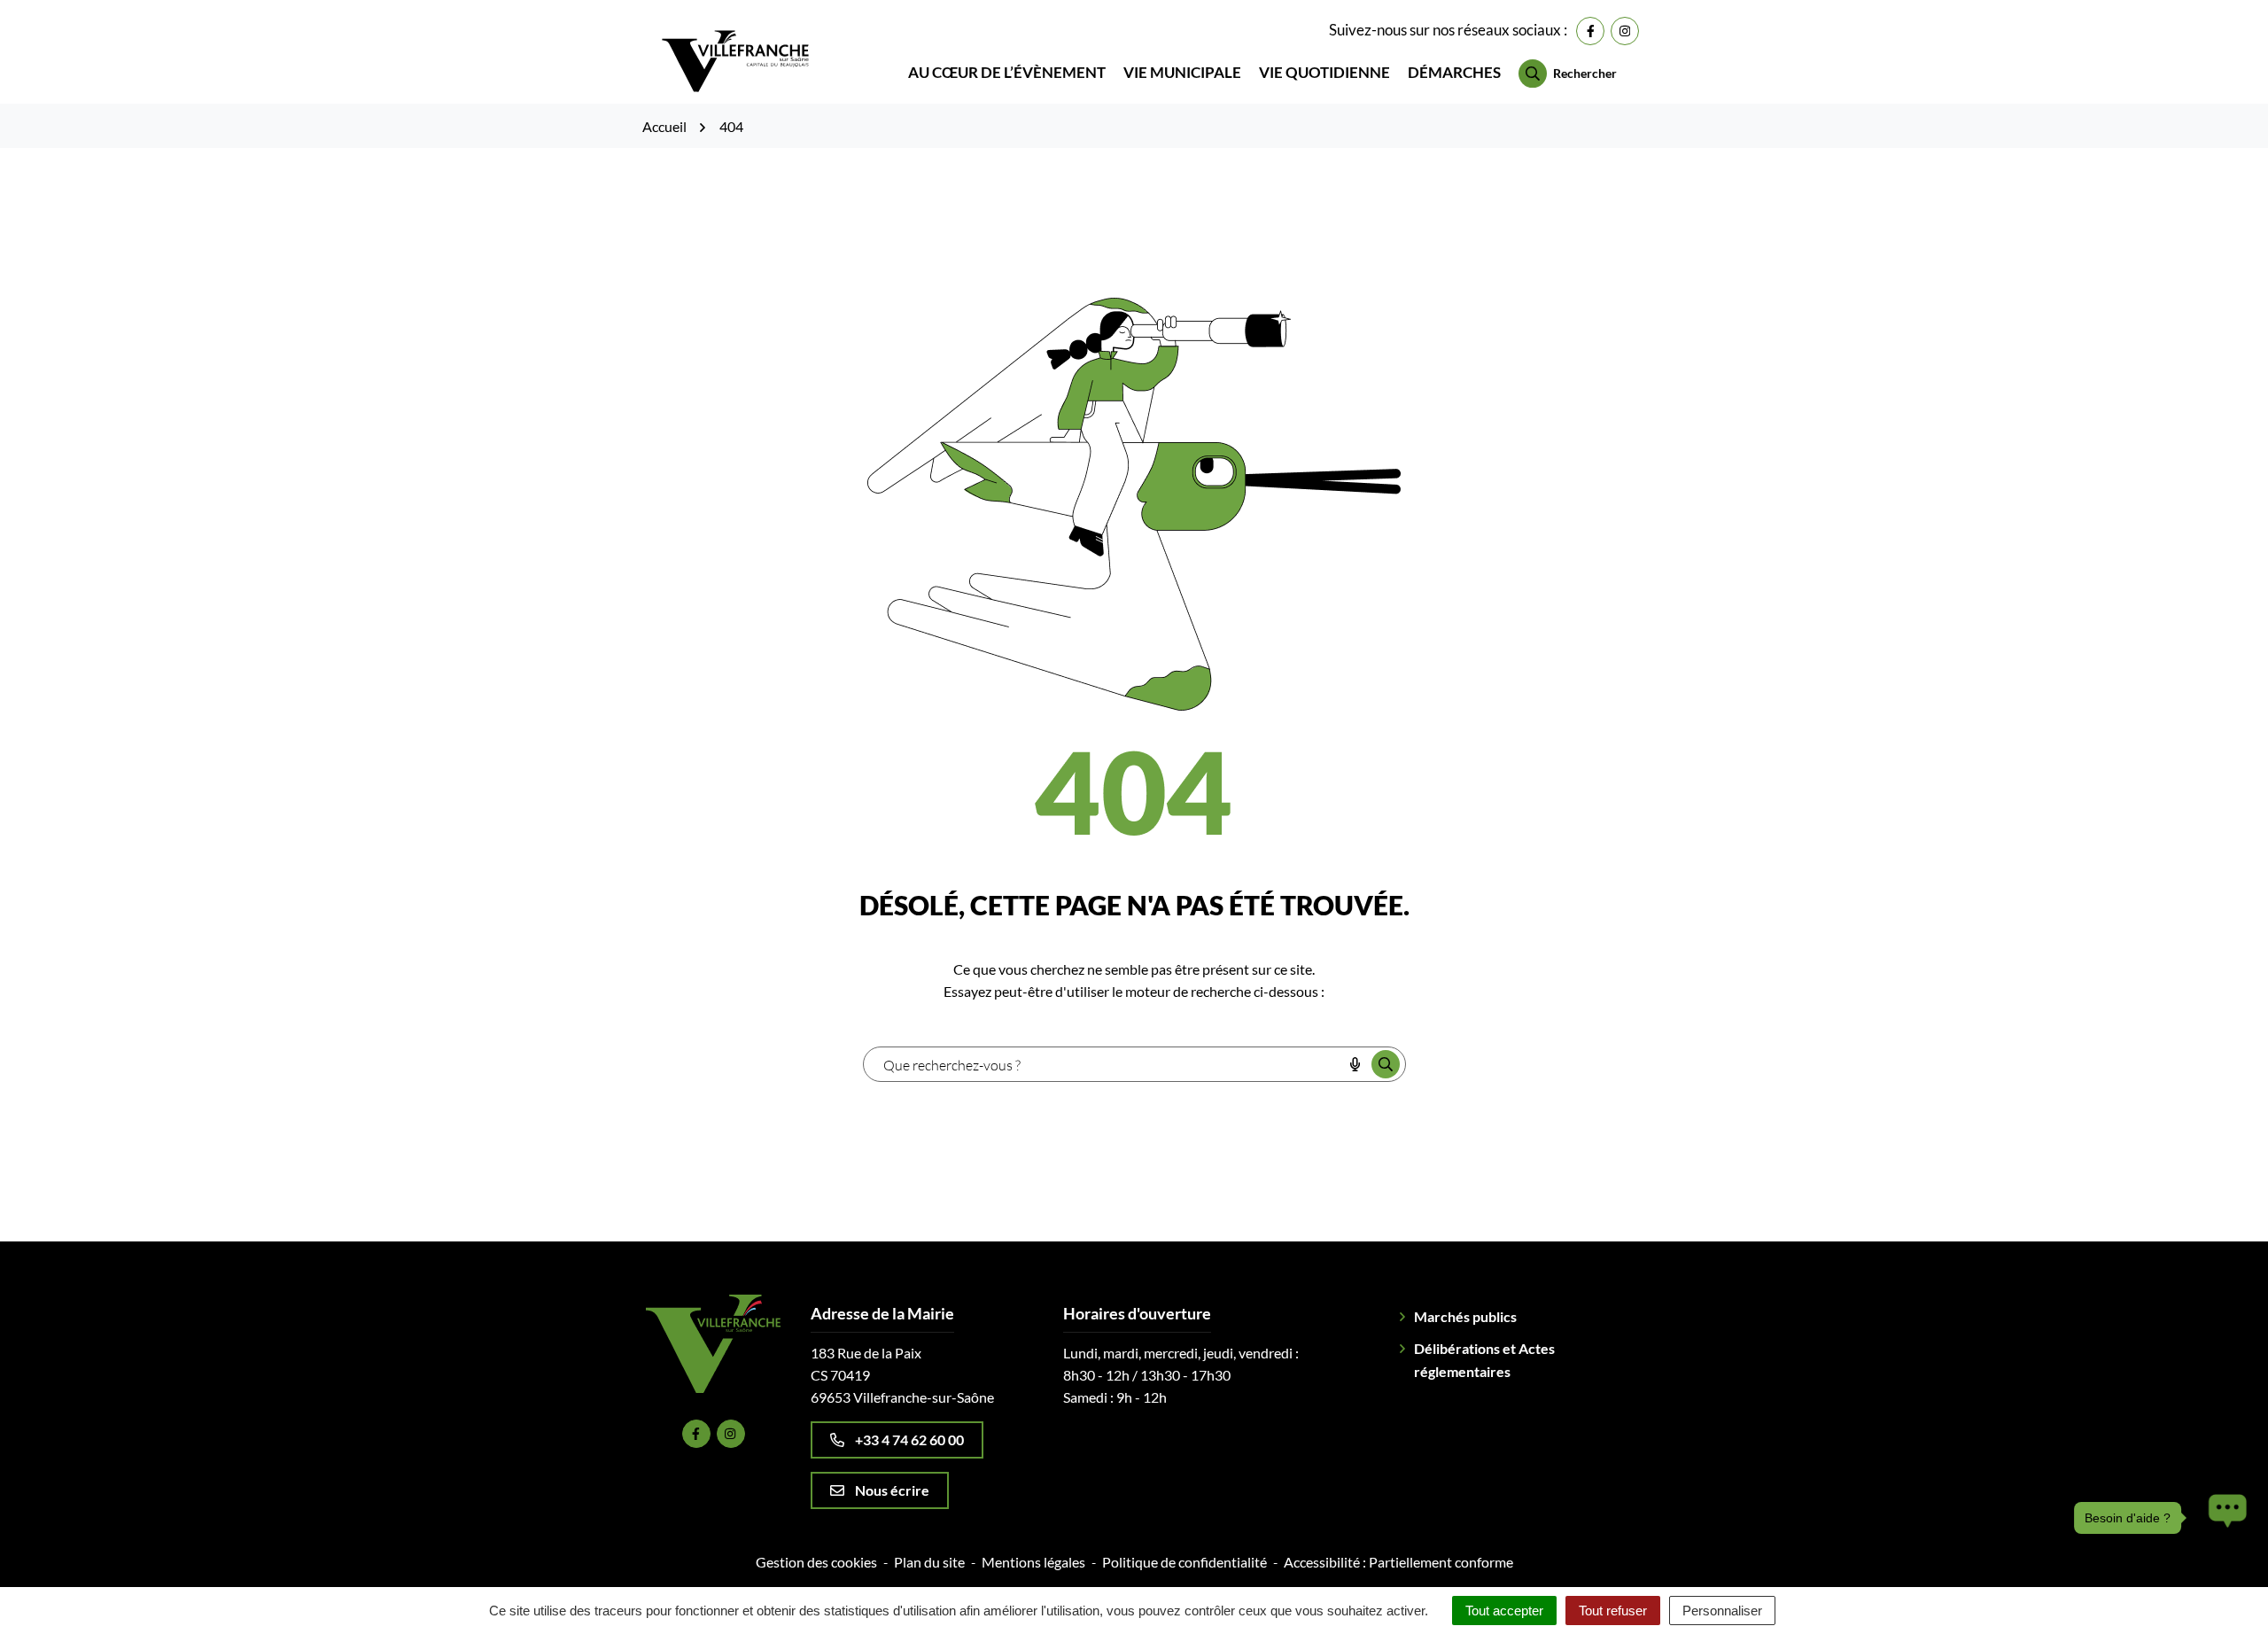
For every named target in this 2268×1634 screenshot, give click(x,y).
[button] (2223, 1518)
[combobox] (1103, 1064)
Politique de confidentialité (1184, 1562)
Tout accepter (1504, 1611)
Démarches (1454, 72)
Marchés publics (1465, 1316)
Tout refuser (1613, 1611)
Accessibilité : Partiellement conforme (1398, 1562)
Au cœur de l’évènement (1007, 72)
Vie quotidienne (1324, 72)
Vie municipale (1182, 72)
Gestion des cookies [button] (816, 1562)
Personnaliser (1722, 1611)
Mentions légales (1033, 1562)
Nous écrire (892, 1490)
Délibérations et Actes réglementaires (1484, 1360)
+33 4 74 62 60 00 (909, 1439)
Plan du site (929, 1562)
